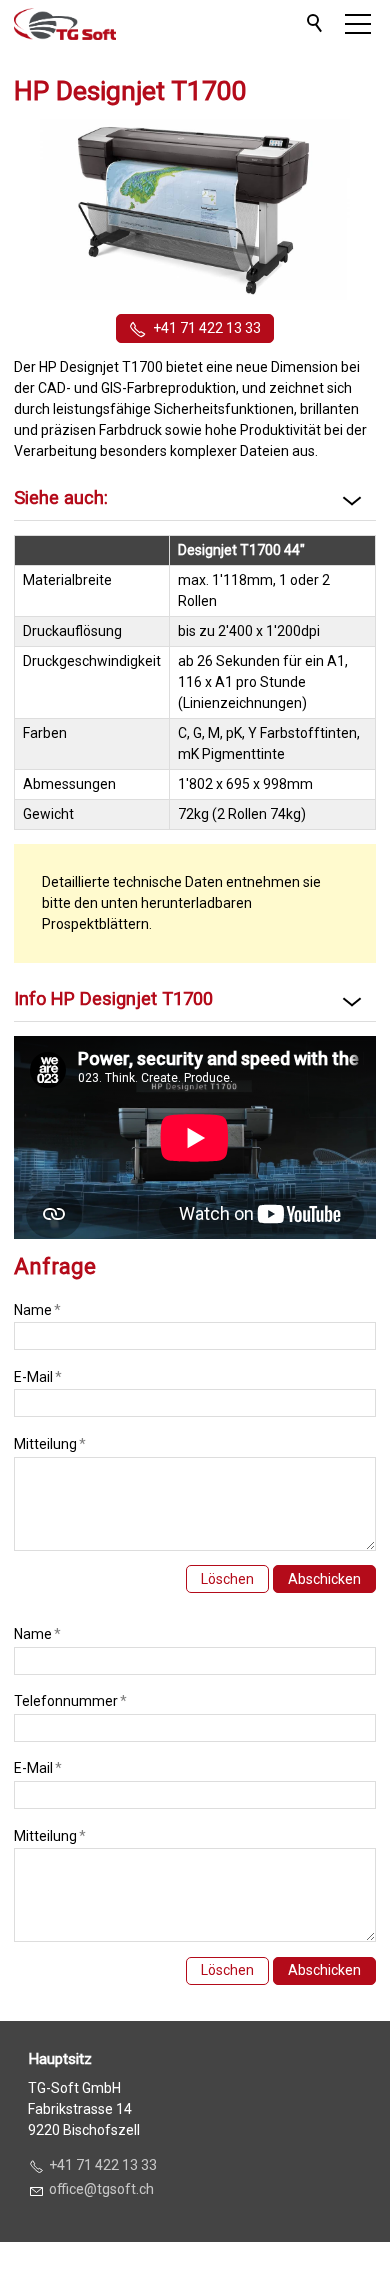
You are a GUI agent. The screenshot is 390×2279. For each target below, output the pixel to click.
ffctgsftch (105, 2189)
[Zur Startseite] (65, 24)
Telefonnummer (70, 1701)
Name (37, 1310)
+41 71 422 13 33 (207, 328)
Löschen (227, 1579)
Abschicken (324, 1579)
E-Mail (38, 1377)
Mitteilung (50, 1444)
